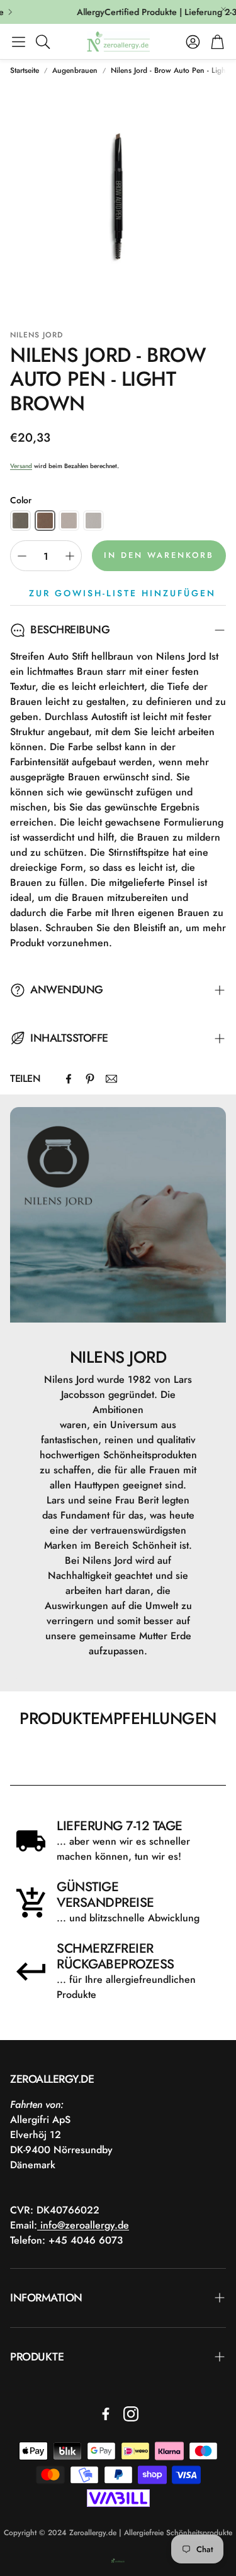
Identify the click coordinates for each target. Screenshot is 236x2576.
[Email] (111, 1079)
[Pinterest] (90, 1079)
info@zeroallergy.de (83, 2225)
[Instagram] (131, 2414)
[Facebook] (69, 1079)
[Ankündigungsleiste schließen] (223, 9)
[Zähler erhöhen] (70, 556)
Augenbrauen (75, 70)
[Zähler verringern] (22, 556)
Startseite (25, 70)
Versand (21, 466)
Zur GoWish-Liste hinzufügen (122, 593)
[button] (19, 41)
